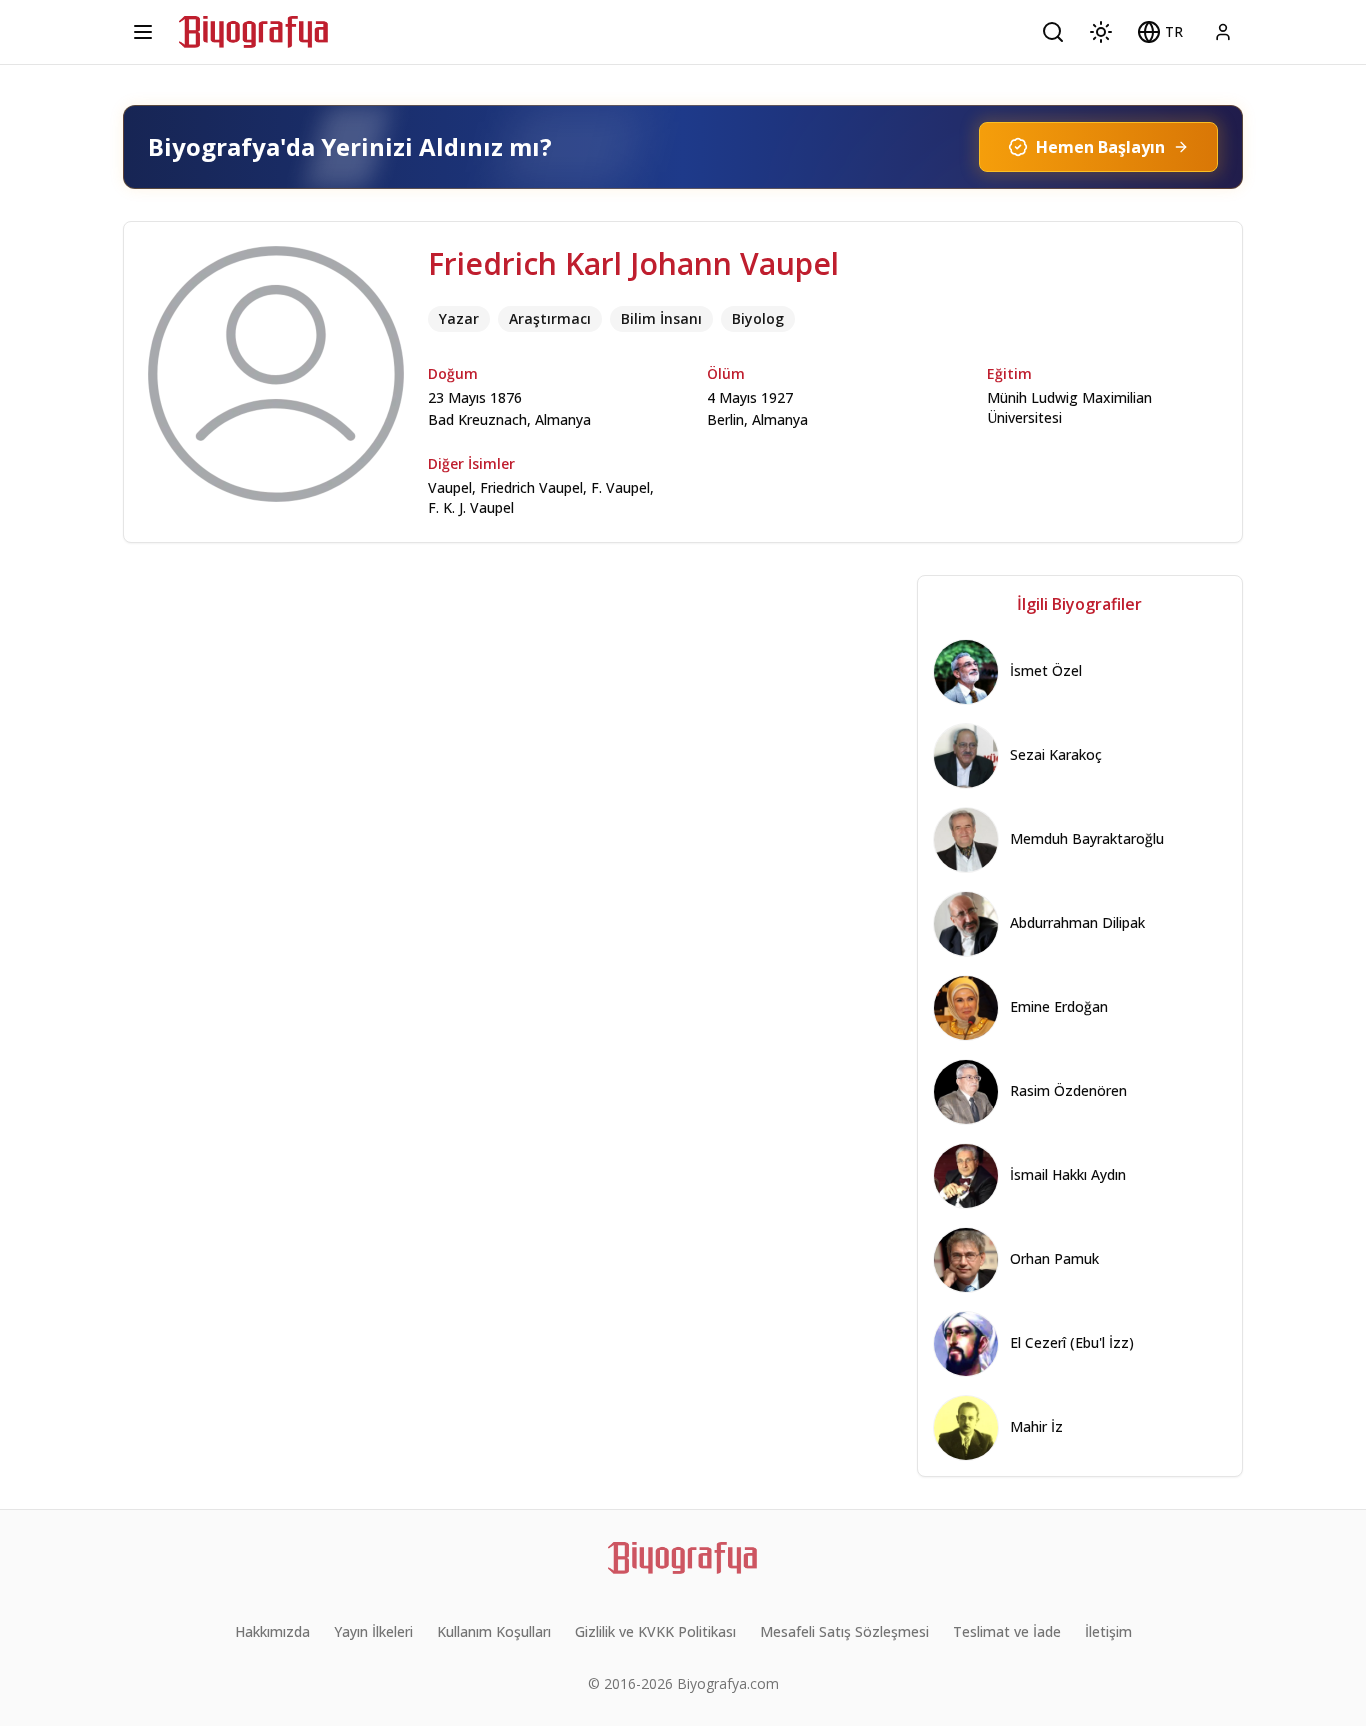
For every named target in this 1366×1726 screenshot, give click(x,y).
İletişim (1108, 1631)
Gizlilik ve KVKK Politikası (655, 1631)
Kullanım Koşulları (494, 1631)
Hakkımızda (272, 1631)
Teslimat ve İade (1007, 1631)
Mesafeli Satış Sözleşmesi (844, 1631)
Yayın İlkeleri (373, 1631)
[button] (1160, 32)
